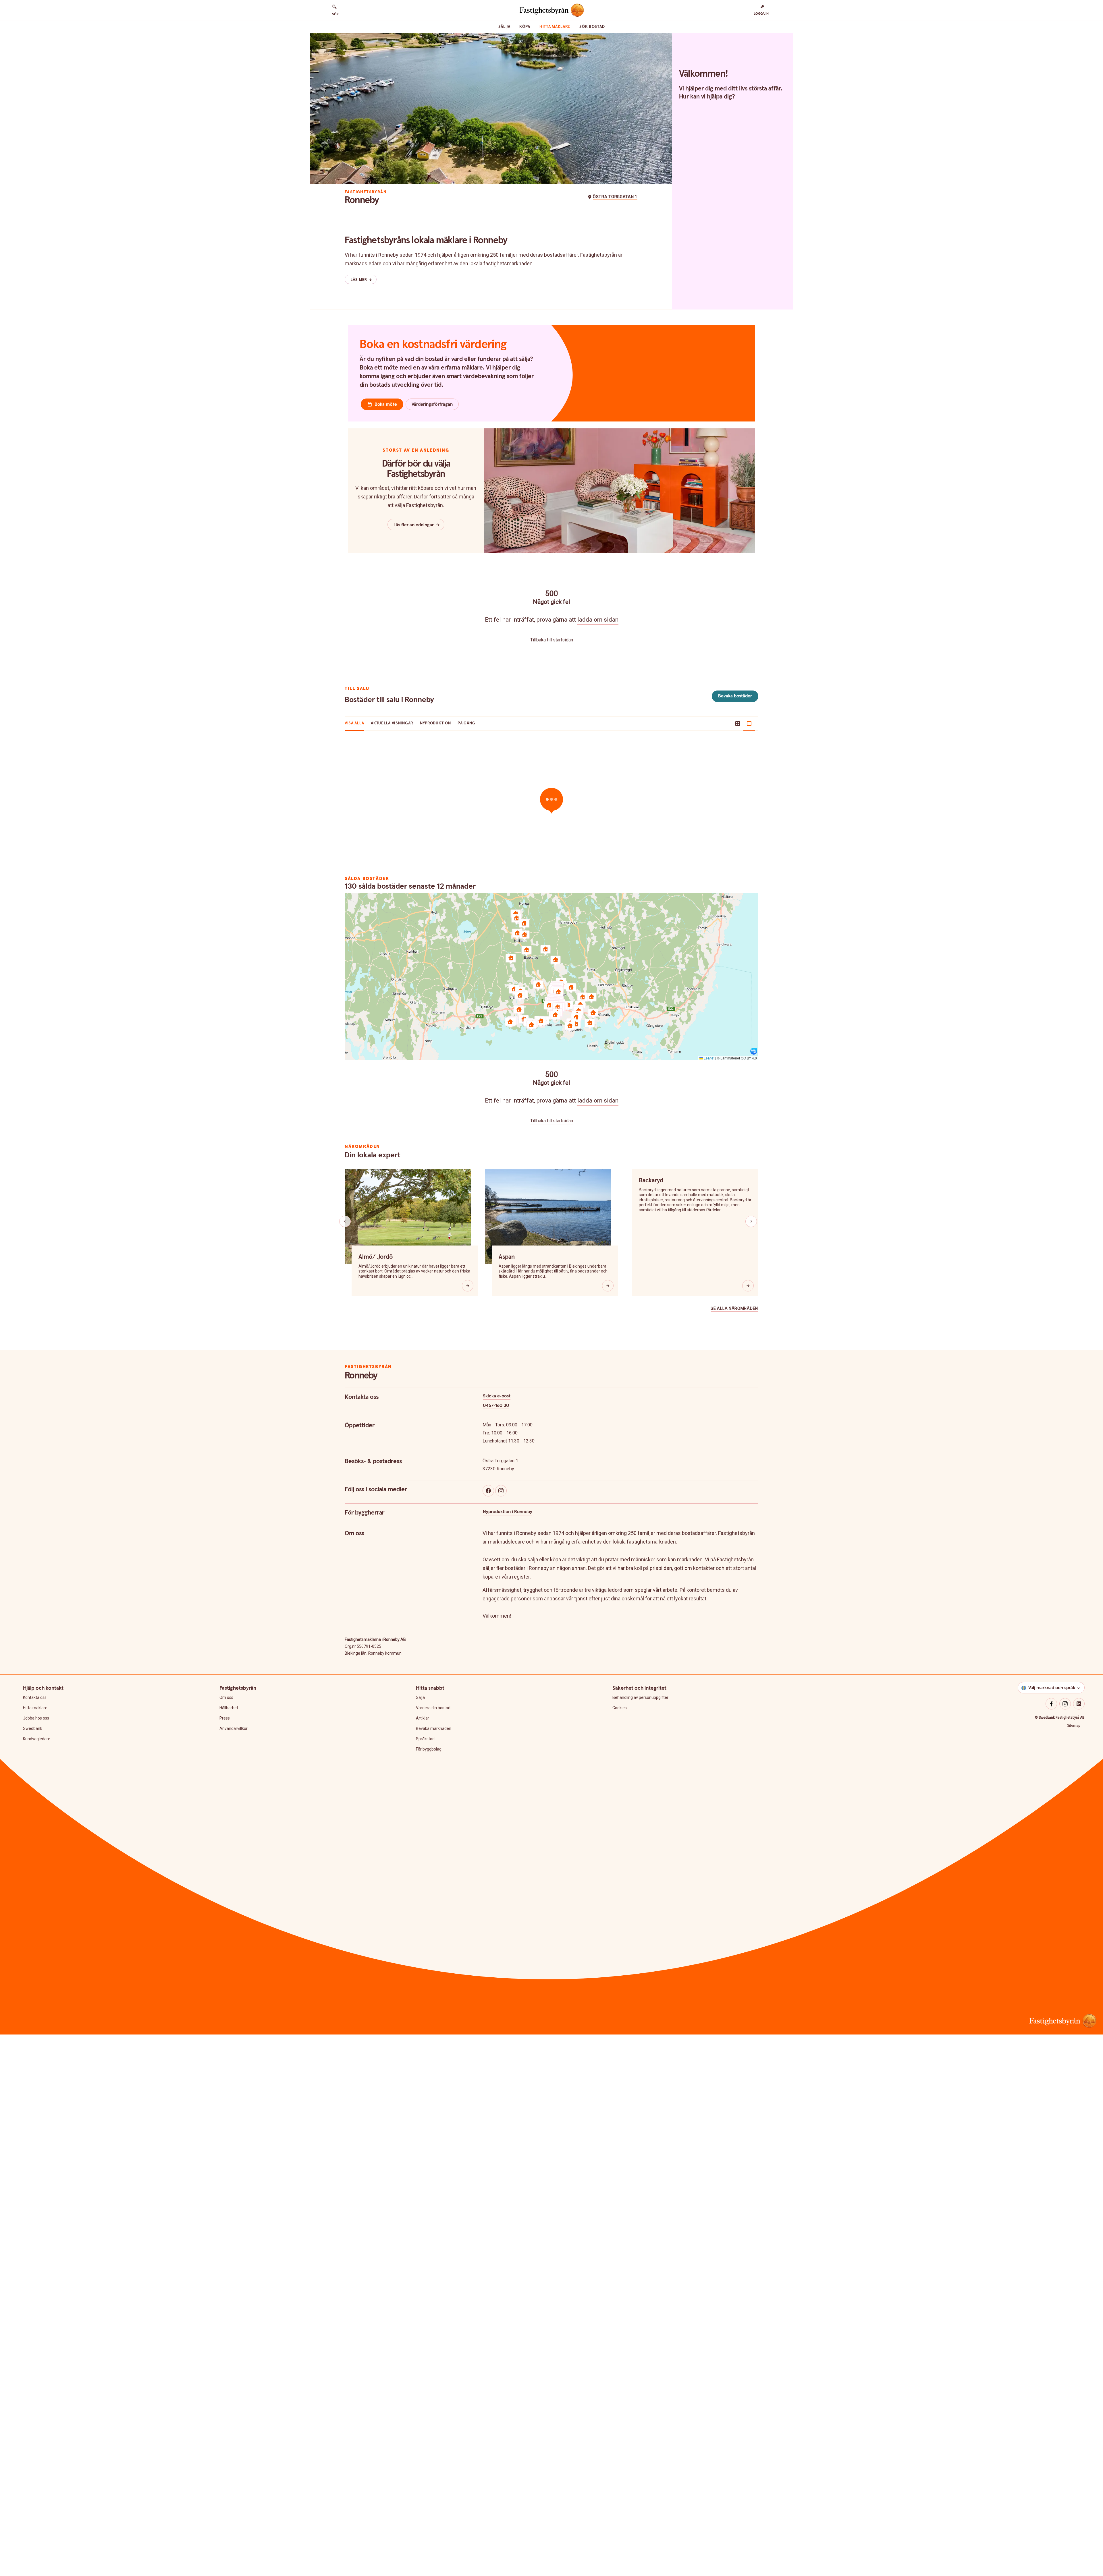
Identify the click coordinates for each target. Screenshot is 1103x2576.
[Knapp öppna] (468, 1286)
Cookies (620, 1708)
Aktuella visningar (392, 723)
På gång (466, 723)
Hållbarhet (229, 1708)
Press (225, 1718)
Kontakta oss (35, 1697)
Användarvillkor (234, 1728)
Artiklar (423, 1718)
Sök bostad (592, 27)
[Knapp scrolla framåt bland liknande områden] (751, 1221)
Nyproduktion (435, 723)
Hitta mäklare (555, 27)
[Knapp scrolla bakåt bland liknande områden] (345, 1221)
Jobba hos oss (36, 1718)
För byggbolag (429, 1749)
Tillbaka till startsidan (552, 640)
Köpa (525, 27)
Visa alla (354, 723)
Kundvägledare (37, 1739)
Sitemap (1074, 1726)
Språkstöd (425, 1739)
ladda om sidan (598, 620)
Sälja (504, 27)
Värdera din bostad (433, 1708)
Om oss (226, 1697)
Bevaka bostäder (735, 696)
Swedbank (33, 1728)
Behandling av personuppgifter (640, 1697)
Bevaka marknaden (434, 1728)
